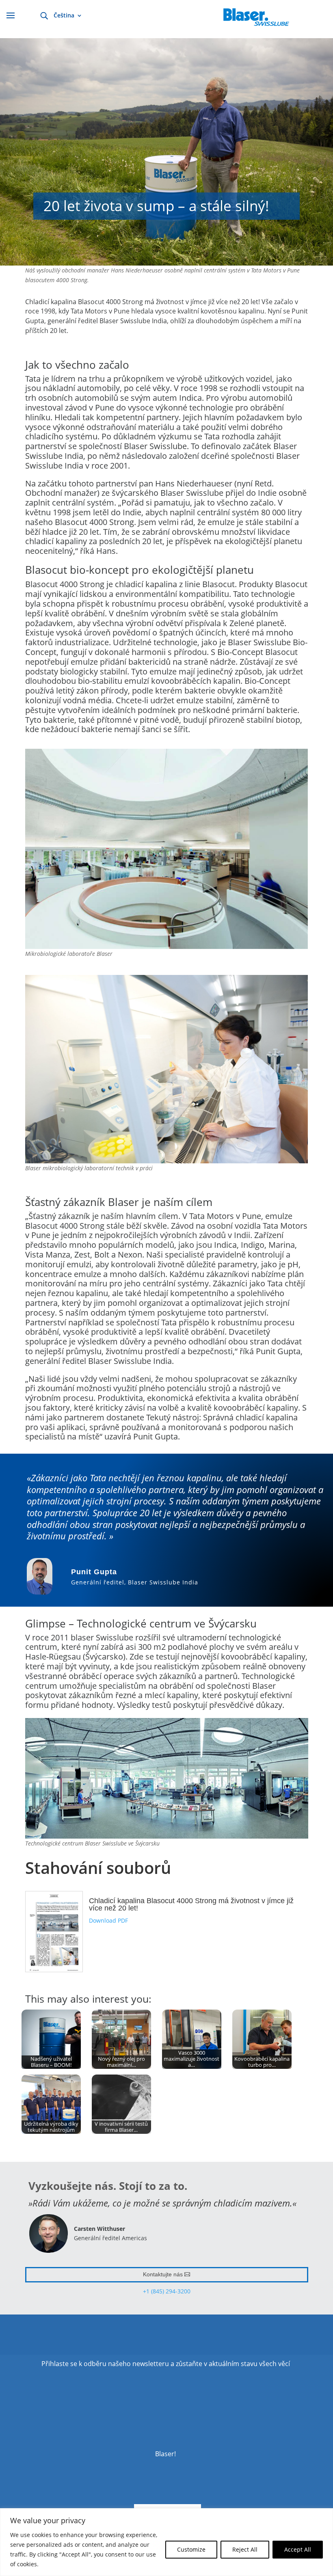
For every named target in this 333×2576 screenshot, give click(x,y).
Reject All (245, 2549)
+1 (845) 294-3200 (167, 2291)
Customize (191, 2549)
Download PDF (108, 1920)
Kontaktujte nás (163, 2274)
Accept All (298, 2549)
